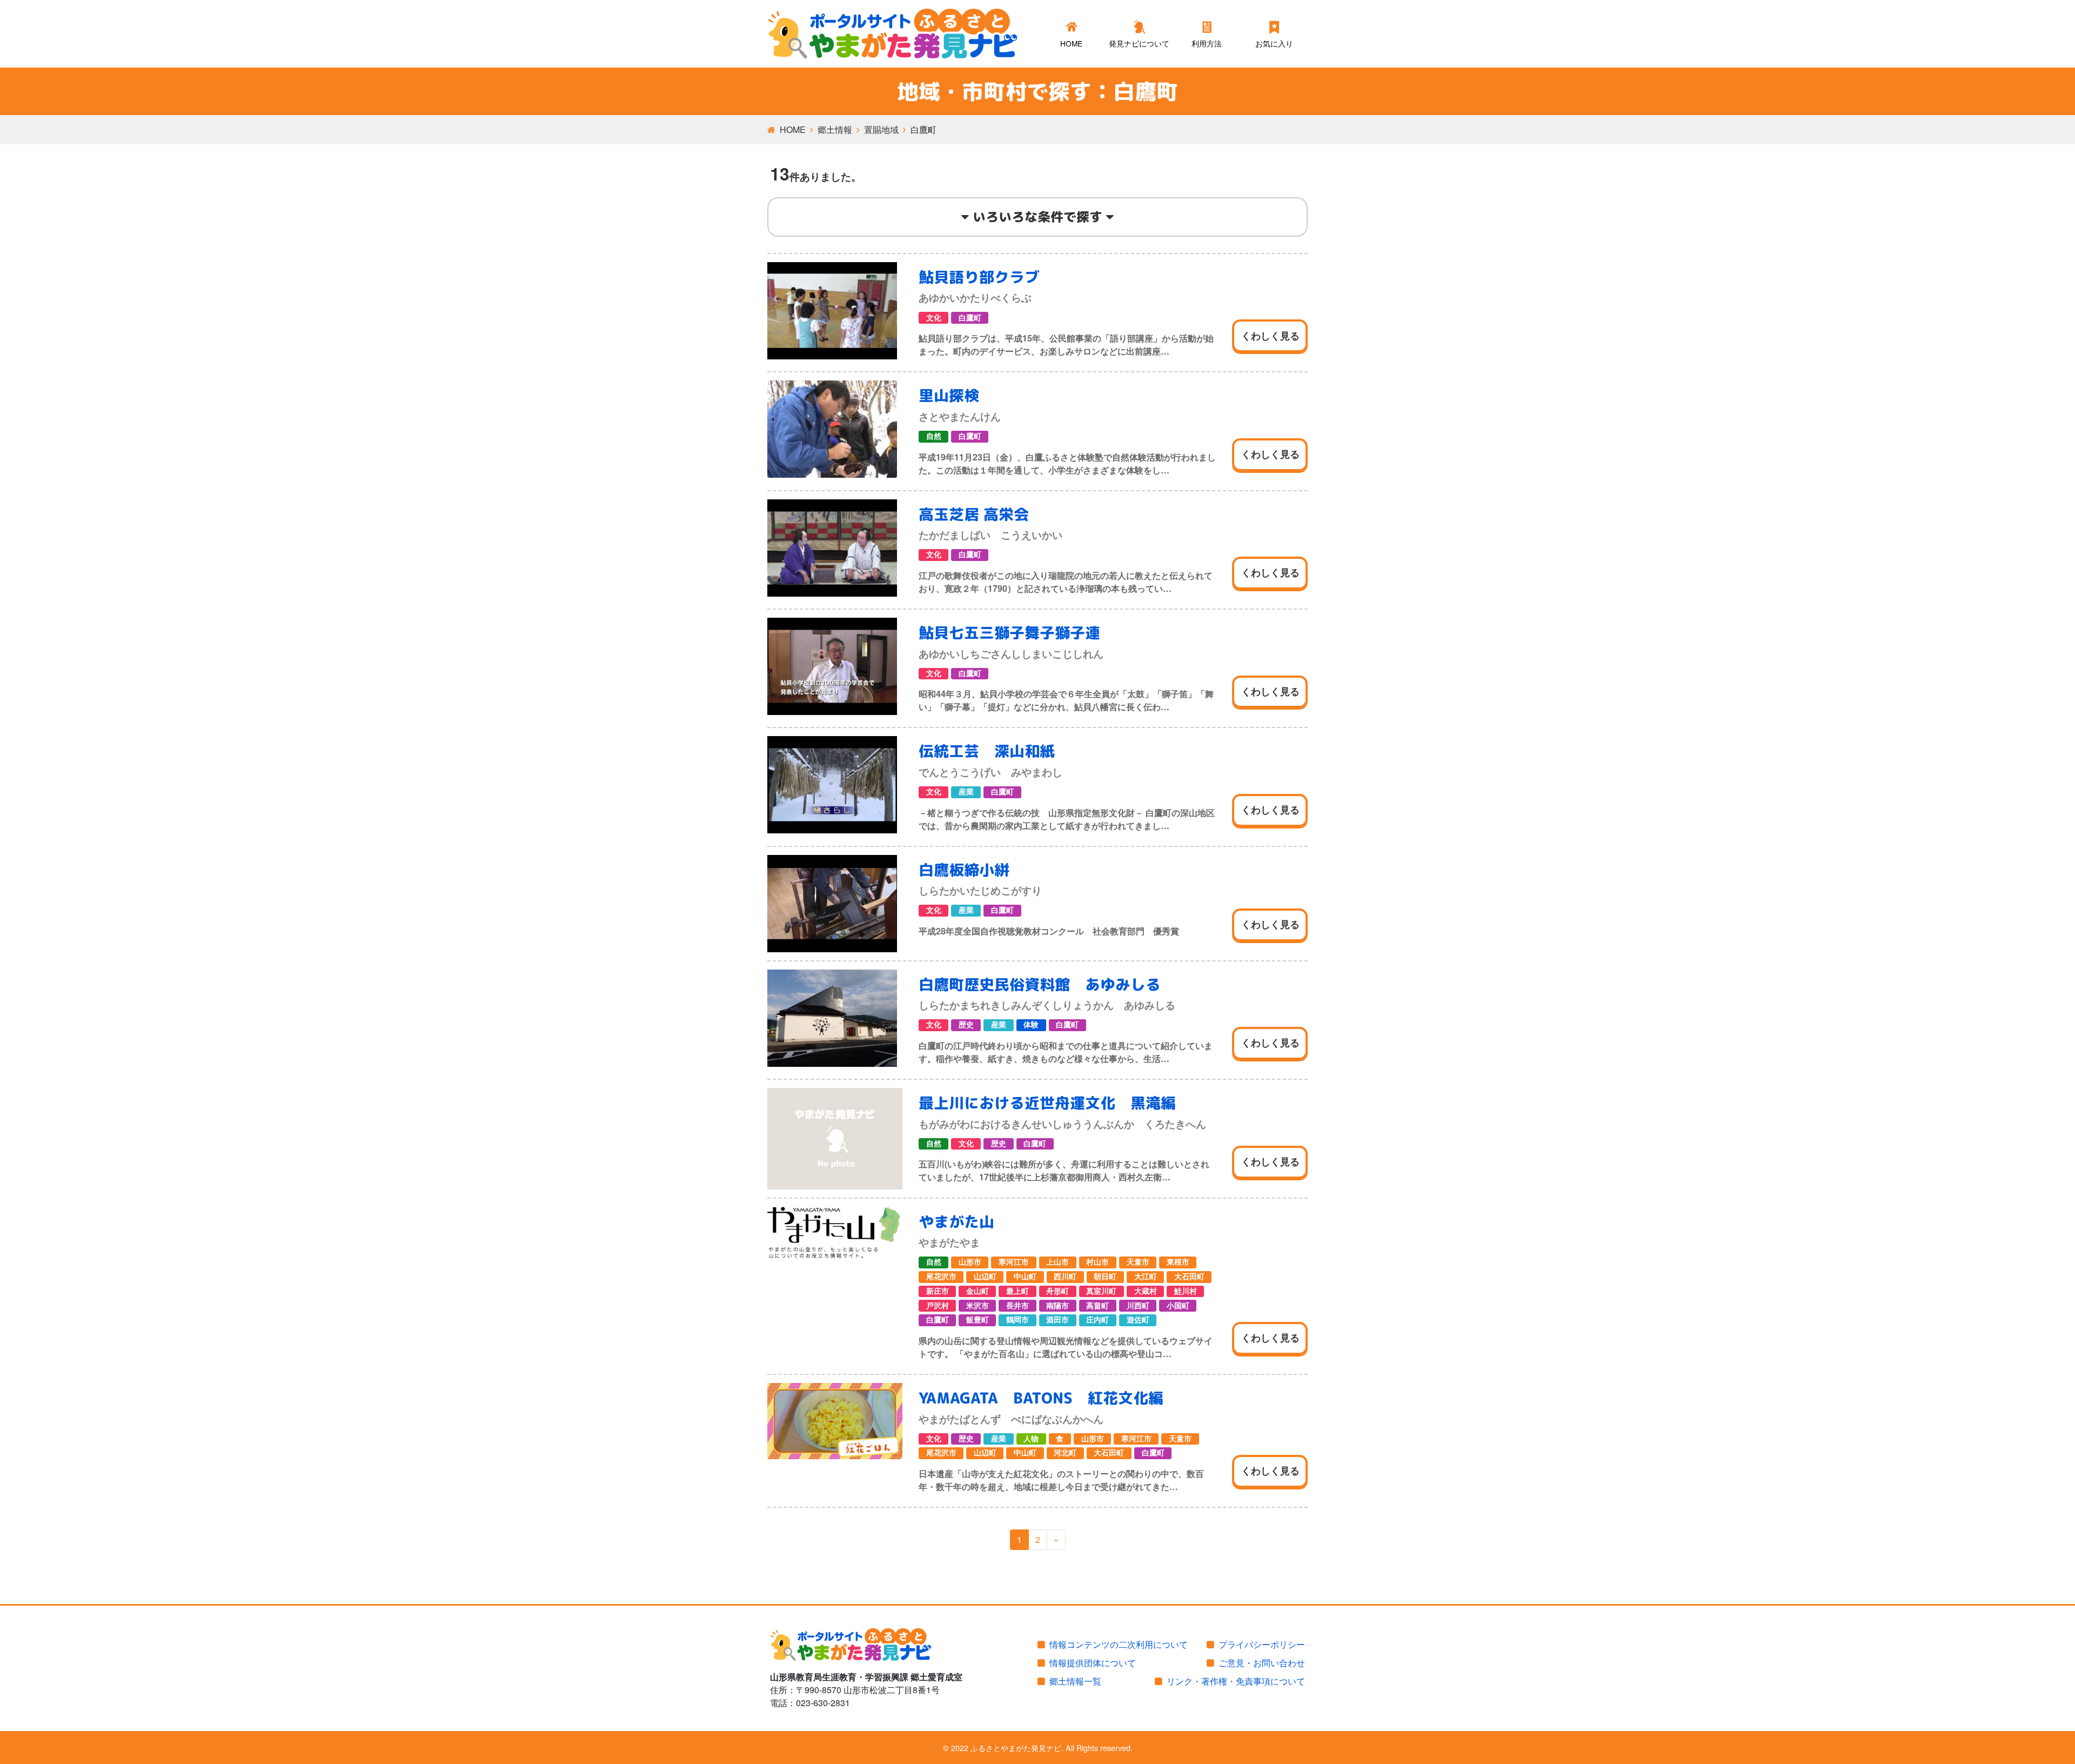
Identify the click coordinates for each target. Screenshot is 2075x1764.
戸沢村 (938, 1306)
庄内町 (1097, 1320)
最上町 (1018, 1291)
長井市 (1018, 1306)
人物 (1031, 1439)
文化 (934, 318)
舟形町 (1057, 1291)
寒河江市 (1014, 1262)
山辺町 (985, 1277)
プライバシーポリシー (1262, 1644)
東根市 (1178, 1262)
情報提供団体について (1093, 1663)
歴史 (966, 1025)
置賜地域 (881, 129)
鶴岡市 (1018, 1320)
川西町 (1138, 1306)
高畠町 (1097, 1306)
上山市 (1057, 1262)
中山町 (1025, 1277)
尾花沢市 (941, 1277)
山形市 (970, 1262)
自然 (934, 436)
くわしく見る (1270, 336)
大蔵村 (1146, 1291)
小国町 (1178, 1306)
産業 (966, 792)
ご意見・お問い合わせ (1262, 1663)
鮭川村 (1186, 1291)
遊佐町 (1138, 1320)
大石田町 (1189, 1277)
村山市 (1097, 1262)
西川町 (1065, 1277)
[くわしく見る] (835, 311)
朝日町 (1105, 1277)
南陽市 (1057, 1306)
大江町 (1146, 1277)
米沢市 (978, 1306)
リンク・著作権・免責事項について (1236, 1681)
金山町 (978, 1291)
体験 (1031, 1025)
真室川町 (1101, 1291)
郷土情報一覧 (1075, 1681)
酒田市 (1057, 1320)
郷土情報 (835, 129)
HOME (793, 129)
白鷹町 (970, 318)
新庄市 (938, 1291)
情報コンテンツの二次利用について (1119, 1644)
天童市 (1138, 1262)
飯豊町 (978, 1320)
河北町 (1065, 1453)
